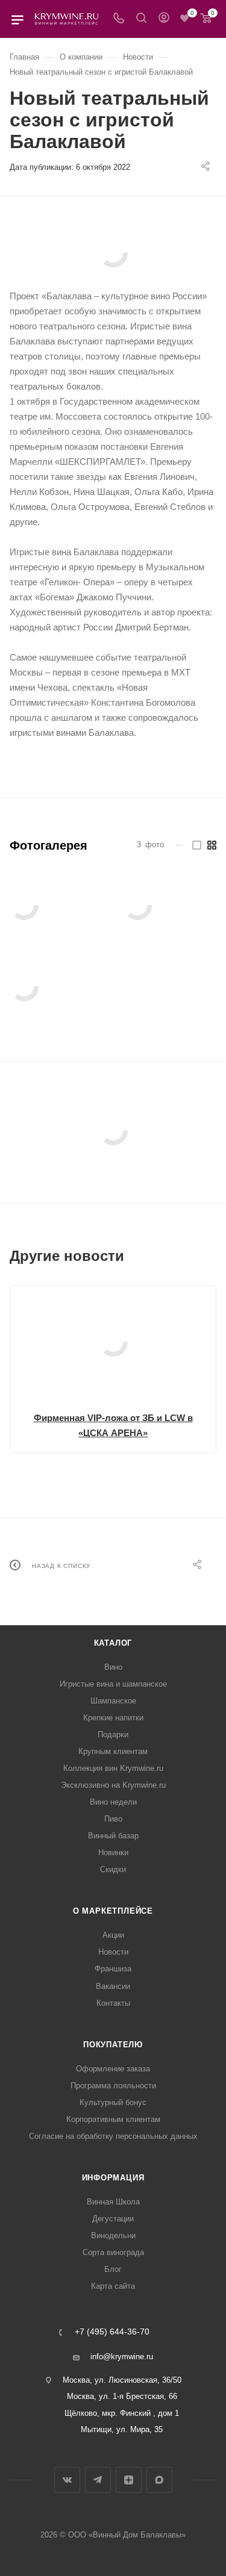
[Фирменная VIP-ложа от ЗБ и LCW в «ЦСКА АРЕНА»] (113, 1342)
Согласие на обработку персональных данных (113, 2136)
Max (159, 2480)
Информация (113, 2178)
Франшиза (113, 1969)
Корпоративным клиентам (113, 2119)
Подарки (113, 1734)
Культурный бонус (113, 2102)
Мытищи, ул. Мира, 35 (122, 2429)
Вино (113, 1667)
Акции (113, 1935)
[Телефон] (119, 19)
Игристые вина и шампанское (113, 1684)
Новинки (113, 1853)
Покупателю (113, 2045)
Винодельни (113, 2235)
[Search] (141, 19)
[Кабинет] (164, 19)
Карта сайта (113, 2286)
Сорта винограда (113, 2252)
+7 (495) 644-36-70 (112, 2332)
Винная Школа (113, 2202)
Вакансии (113, 1986)
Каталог (113, 1643)
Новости (113, 1952)
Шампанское (113, 1701)
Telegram (98, 2480)
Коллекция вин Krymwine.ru (113, 1768)
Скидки (113, 1869)
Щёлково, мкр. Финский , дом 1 (122, 2413)
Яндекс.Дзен (129, 2480)
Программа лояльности (113, 2086)
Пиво (113, 1819)
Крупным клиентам (113, 1751)
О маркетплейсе (113, 1911)
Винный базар (113, 1836)
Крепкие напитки (113, 1718)
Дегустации (113, 2219)
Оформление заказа (113, 2069)
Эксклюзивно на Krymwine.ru (113, 1785)
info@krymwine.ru (122, 2357)
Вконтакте (67, 2480)
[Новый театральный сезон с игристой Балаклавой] (113, 253)
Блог (113, 2269)
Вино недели (113, 1802)
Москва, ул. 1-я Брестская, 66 (122, 2396)
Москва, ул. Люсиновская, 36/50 (122, 2380)
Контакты (113, 2003)
